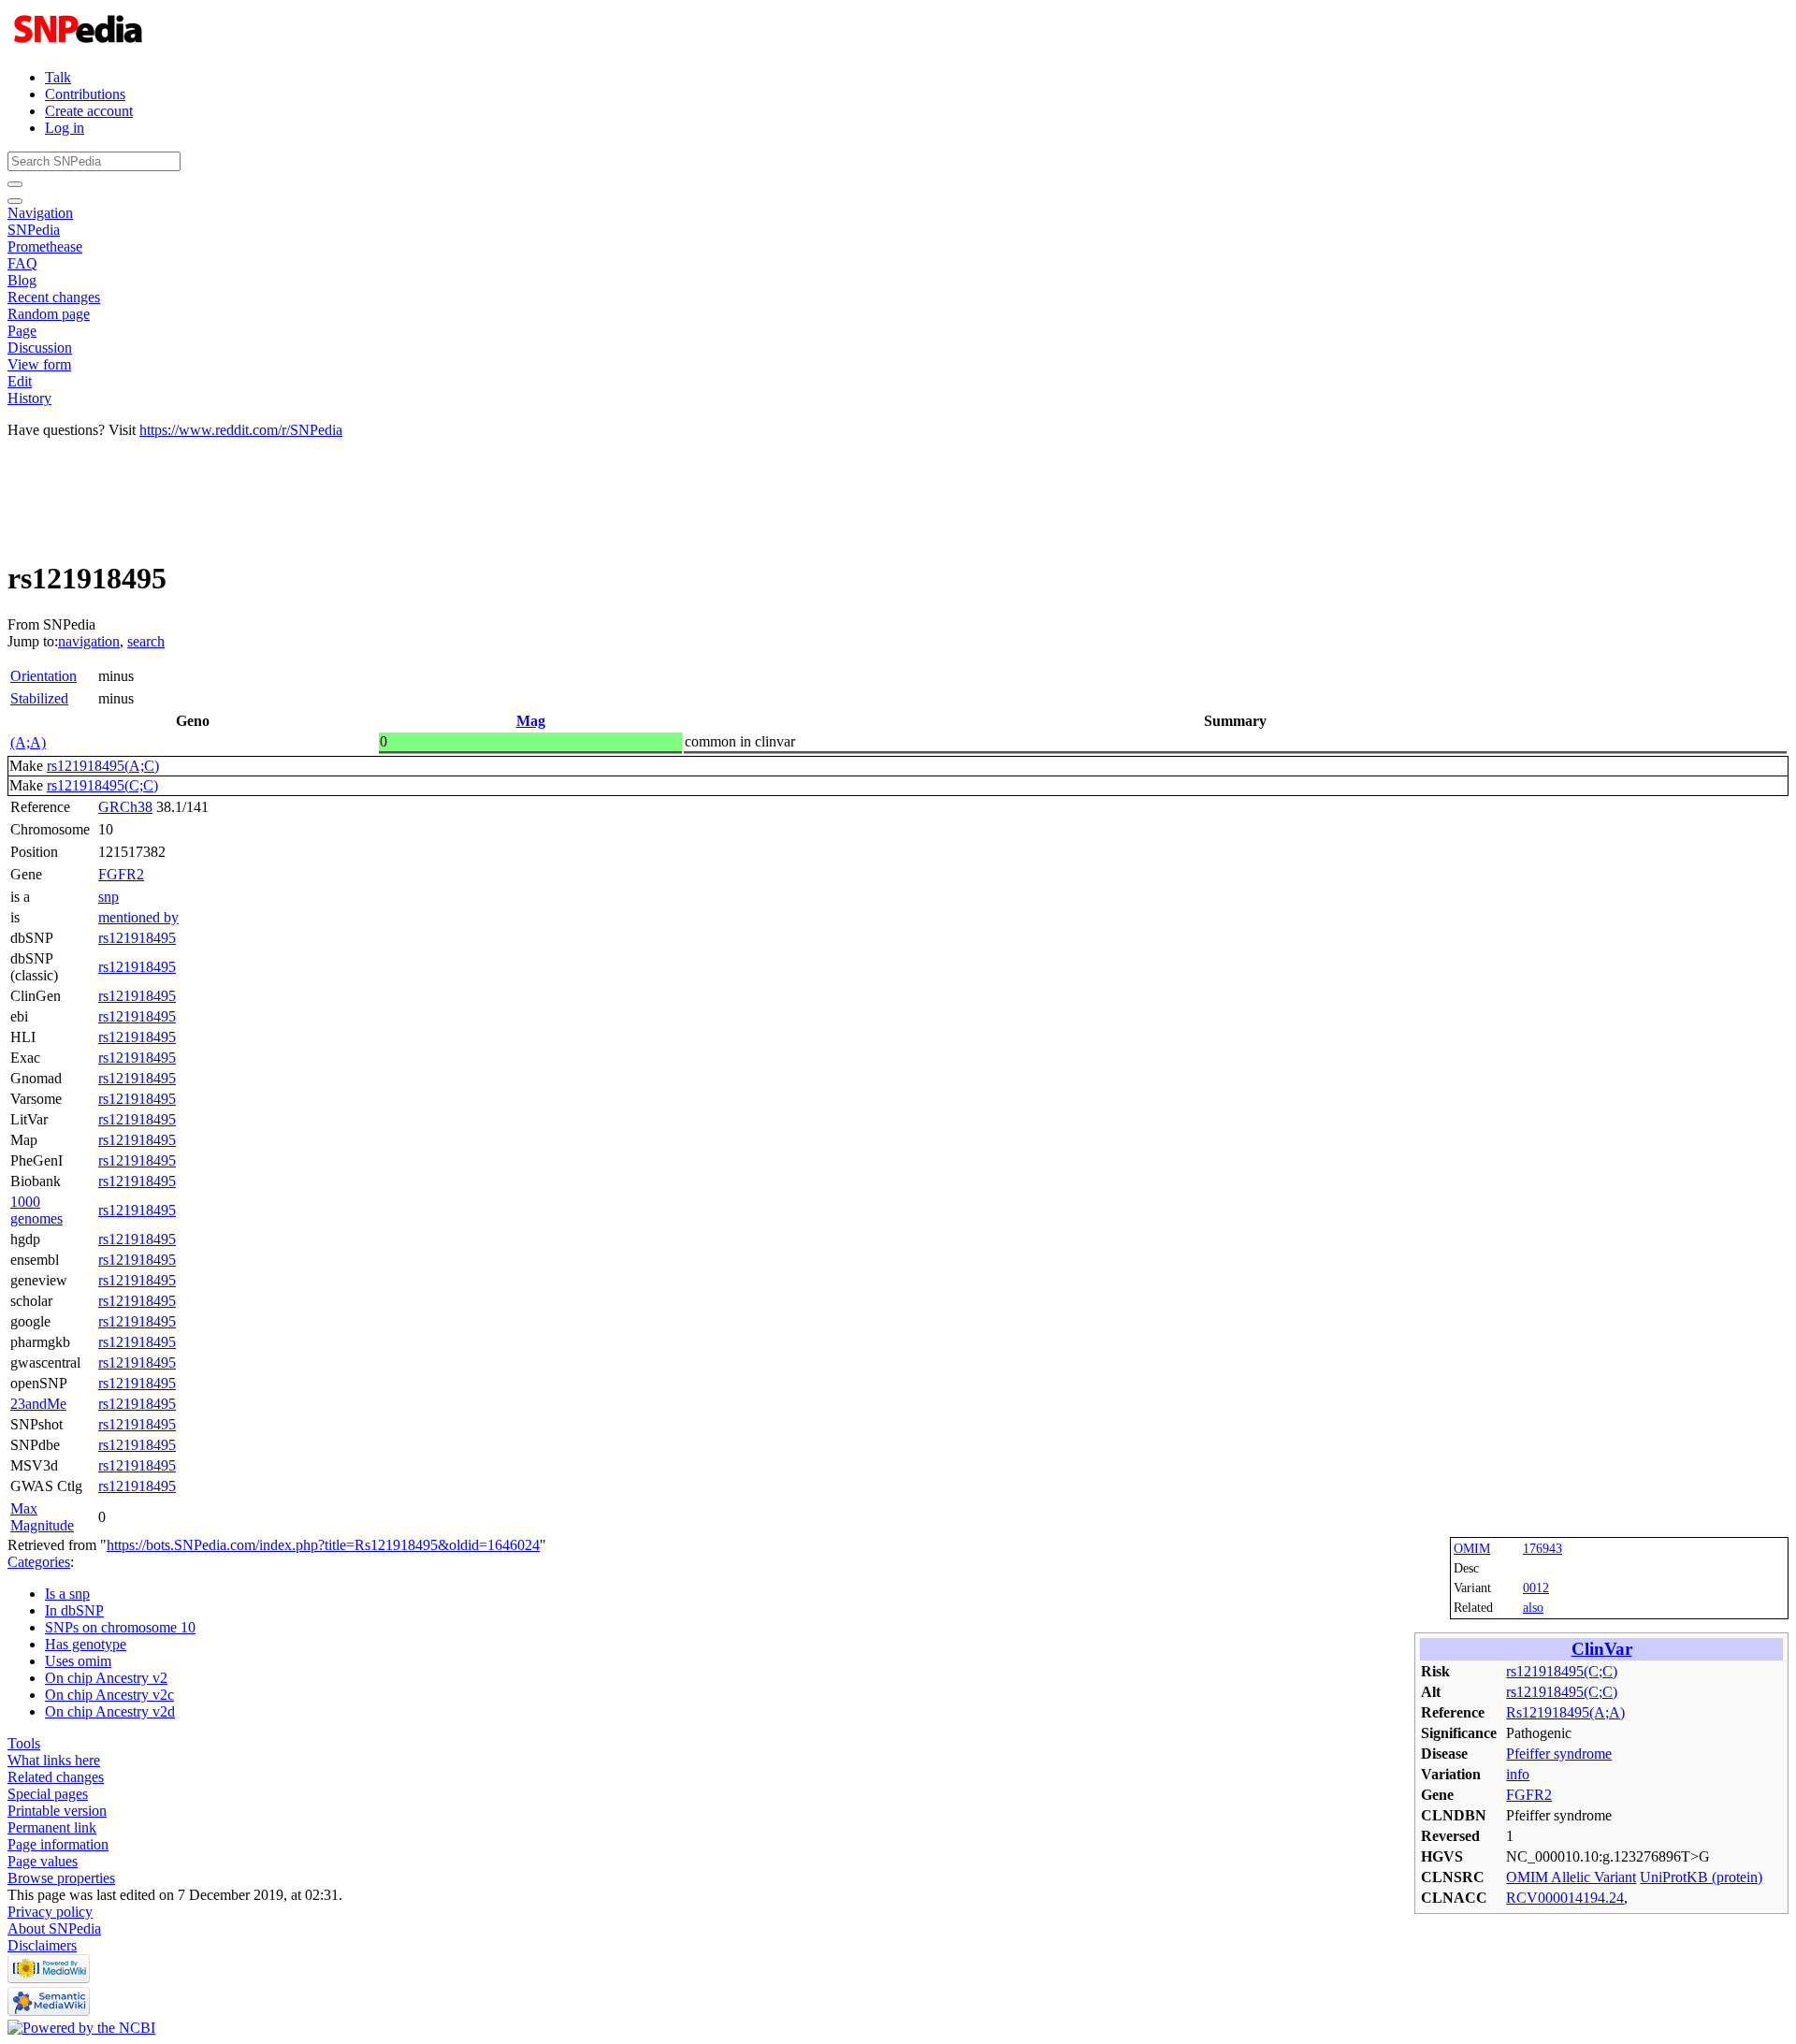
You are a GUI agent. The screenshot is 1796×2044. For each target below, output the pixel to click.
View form (39, 364)
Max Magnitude (42, 1517)
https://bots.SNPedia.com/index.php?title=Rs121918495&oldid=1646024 (323, 1545)
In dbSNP (74, 1610)
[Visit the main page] (80, 45)
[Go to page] (15, 184)
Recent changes (54, 297)
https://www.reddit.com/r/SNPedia (241, 430)
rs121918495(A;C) (103, 766)
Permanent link (52, 1827)
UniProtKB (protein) (1701, 1877)
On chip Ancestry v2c (109, 1695)
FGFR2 (121, 874)
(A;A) (28, 742)
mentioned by (138, 917)
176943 (1543, 1548)
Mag (531, 721)
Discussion (40, 348)
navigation (89, 641)
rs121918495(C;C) (102, 785)
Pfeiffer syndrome (1559, 1754)
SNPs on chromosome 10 (120, 1627)
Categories (39, 1562)
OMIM (1472, 1548)
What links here (54, 1760)
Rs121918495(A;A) (1565, 1712)
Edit (20, 381)
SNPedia (34, 230)
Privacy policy (50, 1912)
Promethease (45, 246)
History (29, 398)
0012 (1536, 1587)
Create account (89, 111)
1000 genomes (36, 1210)
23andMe (38, 1404)
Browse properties (61, 1878)
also (1533, 1607)
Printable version (57, 1811)
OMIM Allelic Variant (1571, 1877)
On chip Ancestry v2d (110, 1711)
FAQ (22, 263)
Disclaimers (42, 1945)
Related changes (56, 1777)
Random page (49, 314)
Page (22, 331)
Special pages (48, 1794)
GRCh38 (125, 807)
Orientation (43, 676)
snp (109, 897)
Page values (43, 1861)
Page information (58, 1844)
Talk (58, 77)
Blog (22, 280)
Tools (24, 1743)
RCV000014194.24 (1565, 1898)
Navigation (40, 213)
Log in (65, 128)
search (146, 641)
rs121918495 (137, 938)
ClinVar (1602, 1649)
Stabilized (39, 698)
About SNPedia (54, 1928)
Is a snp (67, 1594)
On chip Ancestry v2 (106, 1678)
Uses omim (78, 1661)
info (1518, 1774)
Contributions (85, 94)
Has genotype (86, 1644)
